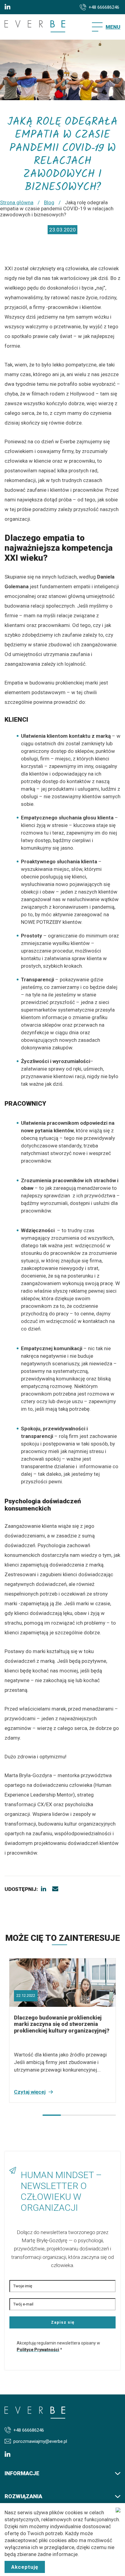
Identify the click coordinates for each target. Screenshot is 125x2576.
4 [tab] (107, 2115)
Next (30, 2115)
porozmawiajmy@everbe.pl (40, 2441)
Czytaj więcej (30, 2092)
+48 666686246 (104, 7)
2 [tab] (70, 2115)
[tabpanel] (62, 2030)
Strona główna (17, 202)
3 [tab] (88, 2115)
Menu (113, 27)
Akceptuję (25, 2567)
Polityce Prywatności (38, 2350)
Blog (49, 202)
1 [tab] (52, 2115)
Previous (15, 2115)
